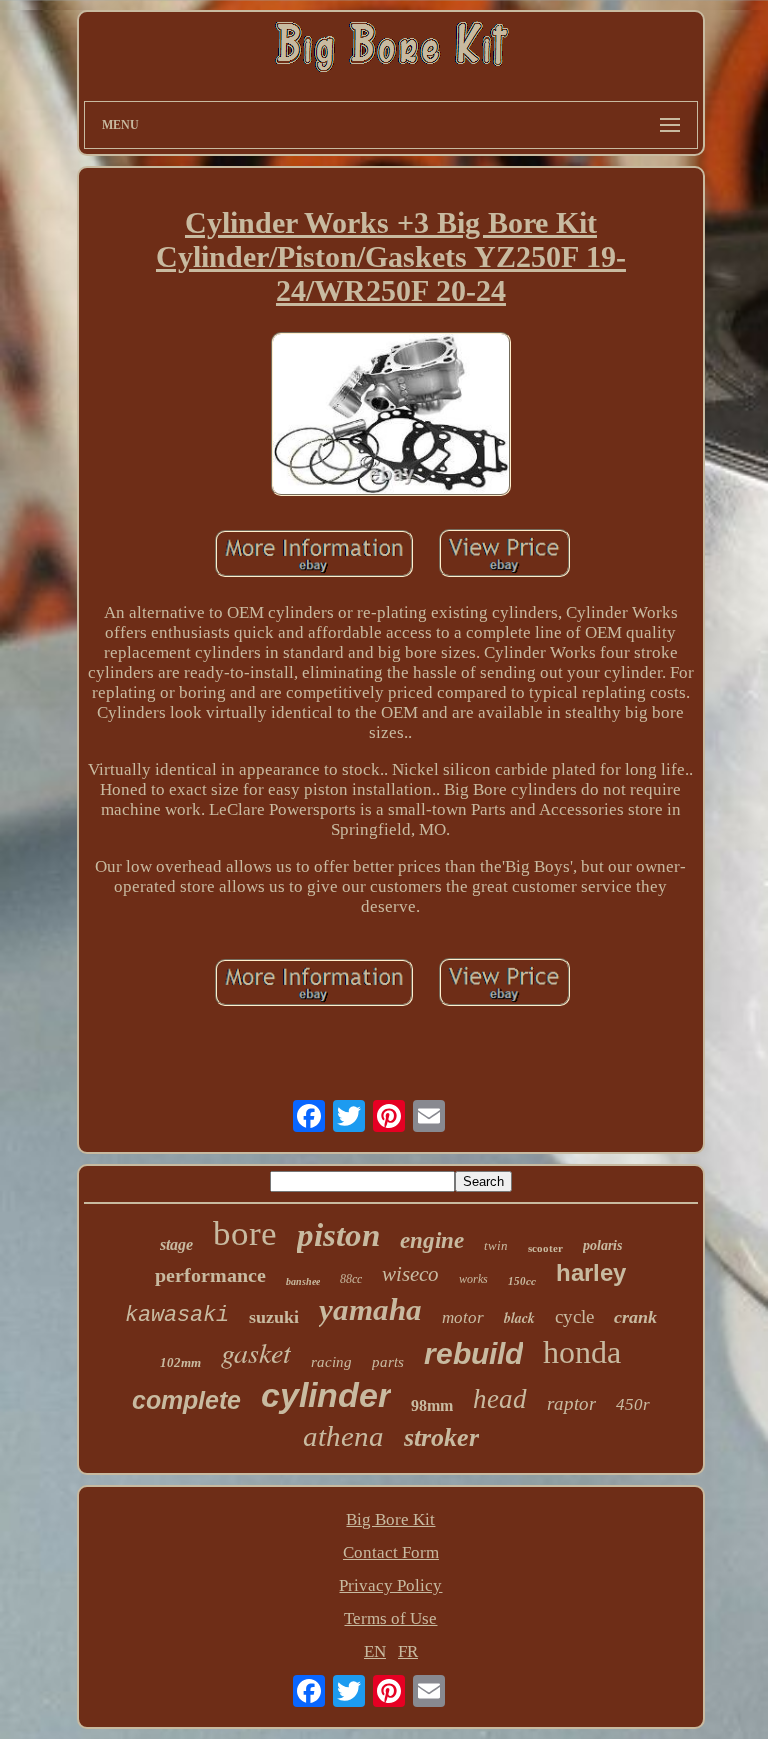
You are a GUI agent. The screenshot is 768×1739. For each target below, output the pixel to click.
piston (338, 1235)
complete (186, 1400)
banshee (303, 1281)
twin (496, 1245)
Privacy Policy (390, 1585)
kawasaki (177, 1315)
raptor (571, 1403)
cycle (574, 1316)
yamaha (370, 1309)
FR (408, 1651)
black (519, 1318)
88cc (351, 1279)
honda (582, 1352)
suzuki (274, 1317)
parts (388, 1362)
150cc (522, 1281)
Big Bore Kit (390, 1519)
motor (463, 1317)
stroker (441, 1437)
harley (591, 1272)
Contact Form (391, 1552)
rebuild (473, 1353)
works (473, 1279)
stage (176, 1244)
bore (245, 1233)
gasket (256, 1352)
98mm (432, 1405)
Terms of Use (390, 1618)
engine (432, 1240)
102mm (180, 1362)
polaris (602, 1245)
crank (635, 1317)
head (500, 1399)
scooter (545, 1248)
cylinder (326, 1395)
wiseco (410, 1274)
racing (331, 1362)
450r (633, 1404)
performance (210, 1275)
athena (343, 1436)
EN (375, 1651)
